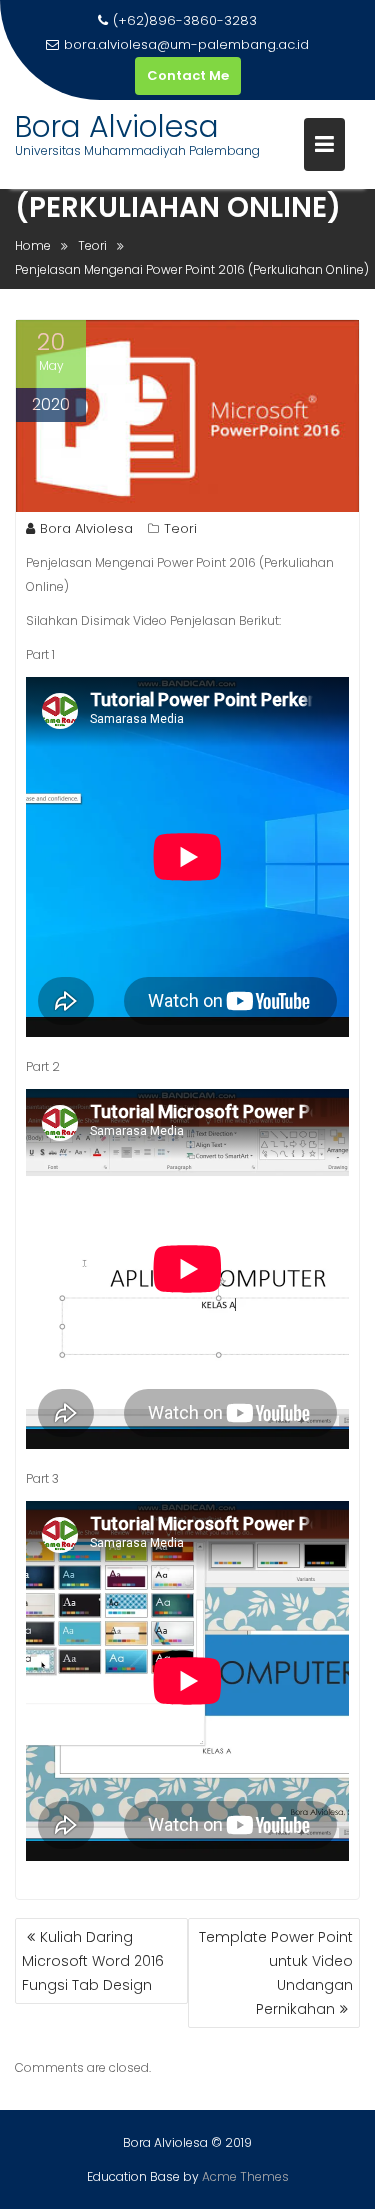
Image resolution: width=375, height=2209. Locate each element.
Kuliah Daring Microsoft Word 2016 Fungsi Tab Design (93, 1961)
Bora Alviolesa (117, 126)
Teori (180, 528)
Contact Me (188, 75)
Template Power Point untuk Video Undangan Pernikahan (276, 1973)
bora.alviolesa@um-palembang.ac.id (186, 44)
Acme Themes (245, 2176)
